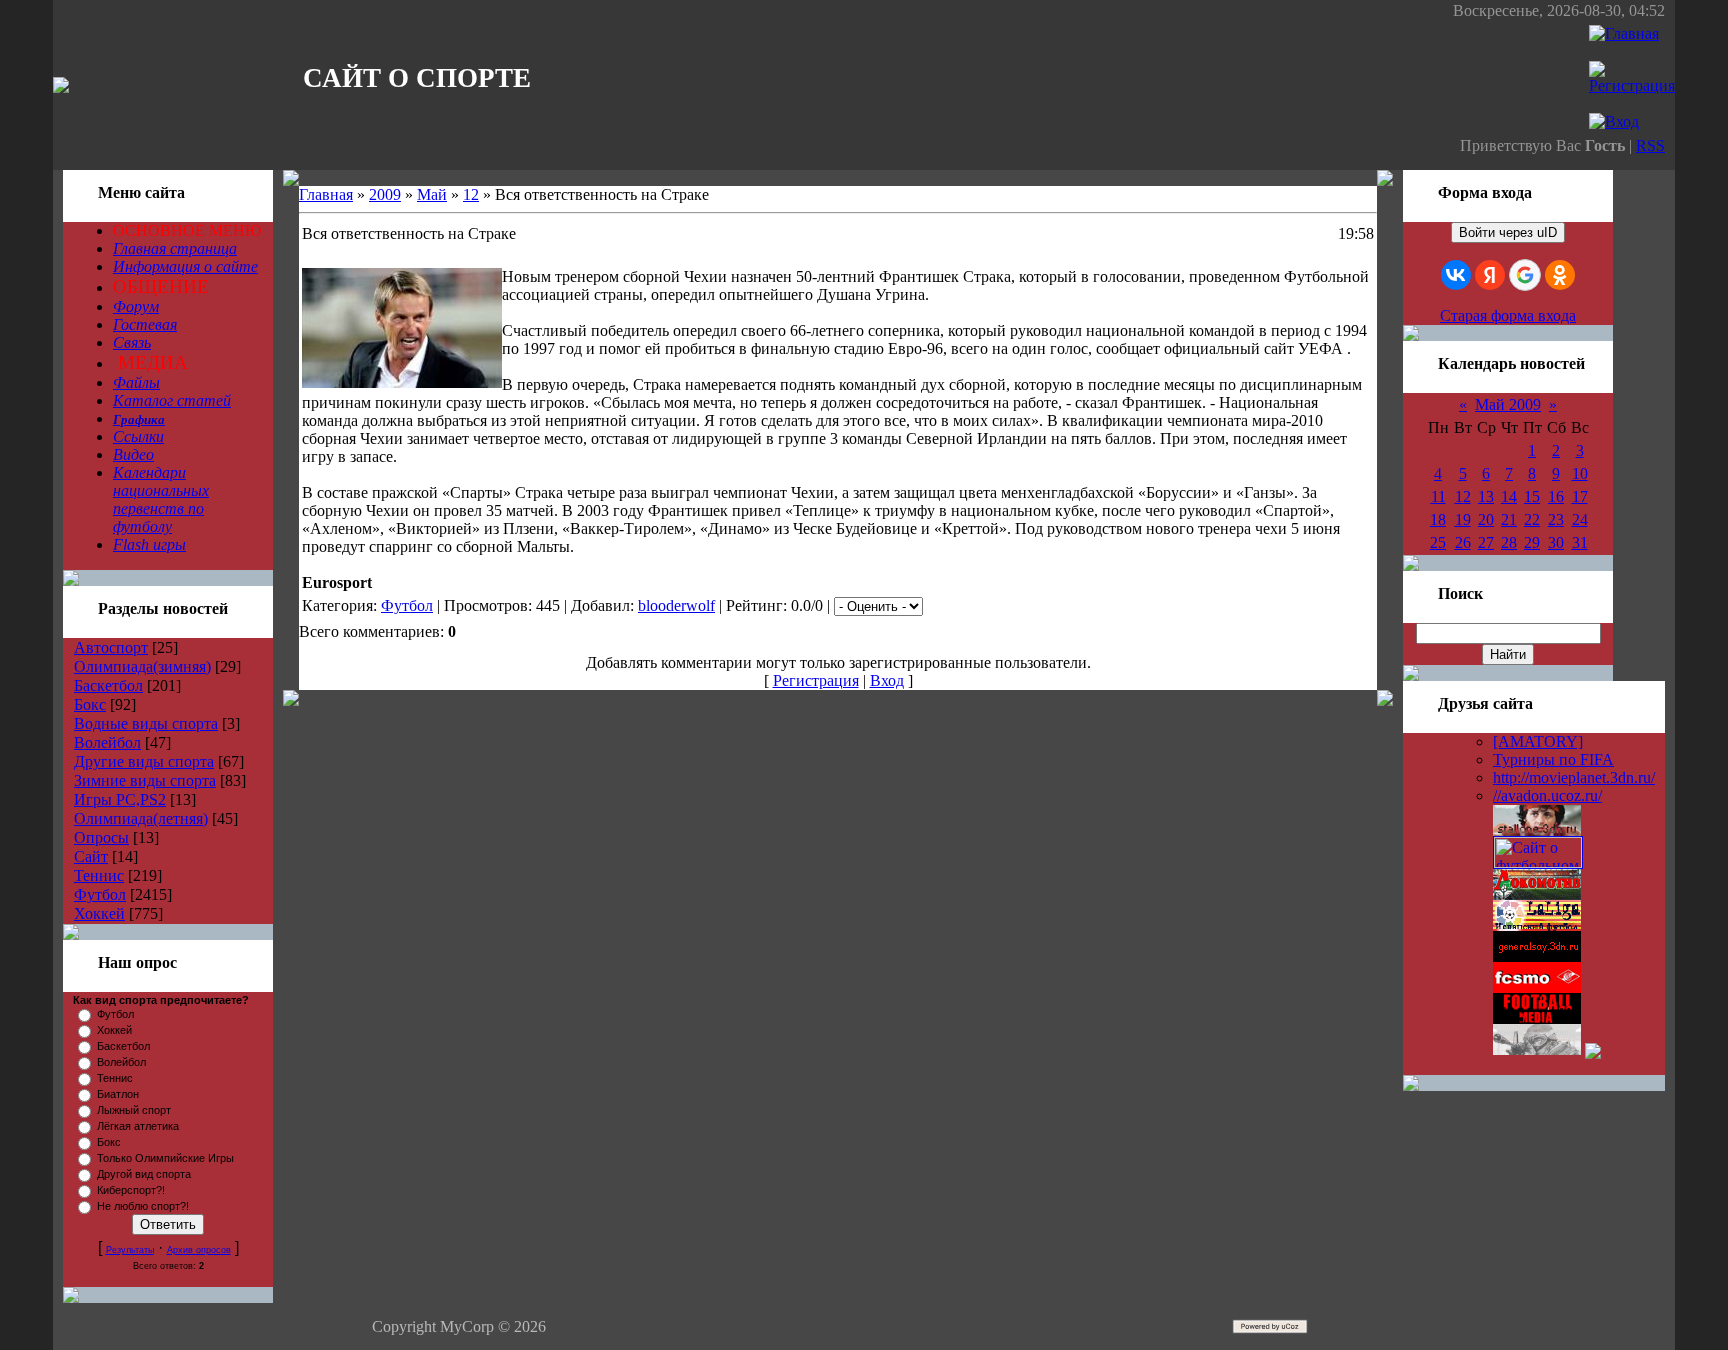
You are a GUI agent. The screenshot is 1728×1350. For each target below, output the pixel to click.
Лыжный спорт (134, 1110)
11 (1438, 496)
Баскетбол (108, 685)
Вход (887, 680)
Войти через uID (1508, 232)
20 (1486, 519)
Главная (326, 194)
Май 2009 (1508, 404)
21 (1509, 519)
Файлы (136, 382)
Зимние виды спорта (145, 780)
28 (1509, 542)
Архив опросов (199, 1250)
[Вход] (1614, 121)
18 (1438, 519)
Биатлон (118, 1094)
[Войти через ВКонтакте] (1456, 275)
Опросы (101, 837)
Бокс (90, 704)
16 (1556, 496)
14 (1509, 496)
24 (1580, 519)
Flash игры (149, 544)
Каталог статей (172, 400)
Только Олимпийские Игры (165, 1158)
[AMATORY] (1538, 741)
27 (1486, 542)
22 (1532, 519)
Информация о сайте (185, 266)
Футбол (100, 894)
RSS (1650, 145)
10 (1580, 473)
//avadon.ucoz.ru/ (1547, 795)
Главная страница (175, 248)
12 (471, 194)
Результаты (130, 1250)
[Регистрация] (1632, 85)
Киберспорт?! (131, 1190)
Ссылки (138, 436)
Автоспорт (111, 647)
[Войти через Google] (1525, 275)
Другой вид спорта (144, 1174)
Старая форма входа (1508, 315)
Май (432, 194)
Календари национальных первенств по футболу (161, 499)
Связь (132, 342)
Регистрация (816, 680)
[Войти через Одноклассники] (1560, 275)
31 (1580, 542)
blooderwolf (676, 605)
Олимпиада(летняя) (141, 818)
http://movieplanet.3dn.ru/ (1574, 777)
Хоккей (99, 913)
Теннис (99, 875)
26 (1463, 542)
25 (1438, 542)
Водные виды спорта (146, 723)
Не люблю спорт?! (143, 1206)
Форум (136, 306)
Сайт (91, 856)
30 (1556, 542)
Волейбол (107, 742)
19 (1463, 519)
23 (1556, 519)
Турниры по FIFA (1553, 759)
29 (1532, 542)
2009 (385, 194)
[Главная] (1624, 33)
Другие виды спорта (144, 761)
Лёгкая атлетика (138, 1126)
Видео (133, 454)
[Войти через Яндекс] (1490, 275)
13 (1486, 496)
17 (1580, 496)
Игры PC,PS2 (120, 799)
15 (1532, 496)
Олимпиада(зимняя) (142, 666)
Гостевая (145, 324)
